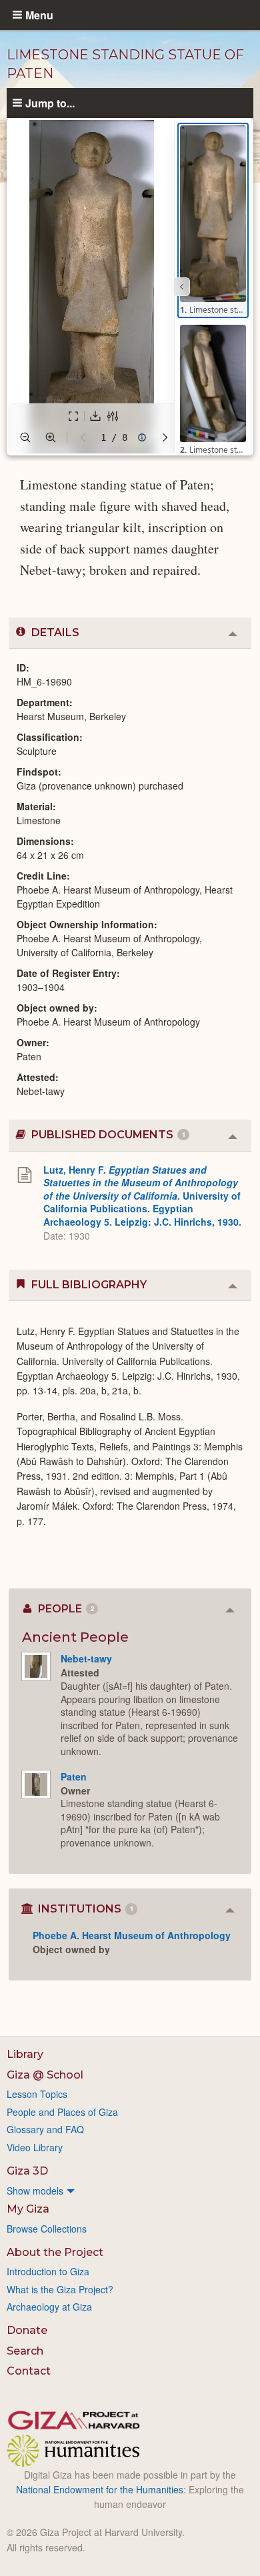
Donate (27, 2330)
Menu (39, 15)
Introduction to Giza (48, 2271)
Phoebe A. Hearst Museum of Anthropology (132, 1935)
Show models (35, 2191)
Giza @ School (45, 2075)
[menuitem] (130, 2191)
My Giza (28, 2209)
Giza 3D (27, 2171)
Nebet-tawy (86, 1658)
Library (25, 2054)
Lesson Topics (37, 2094)
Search (25, 2351)
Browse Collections (47, 2229)
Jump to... (50, 103)
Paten (74, 1776)
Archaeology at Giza (49, 2307)
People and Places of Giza (62, 2112)
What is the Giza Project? (60, 2289)
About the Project (55, 2252)
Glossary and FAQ (45, 2129)
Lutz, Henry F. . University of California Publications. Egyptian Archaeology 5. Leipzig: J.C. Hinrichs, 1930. (142, 1196)
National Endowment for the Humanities (100, 2489)
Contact (29, 2371)
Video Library (35, 2147)
